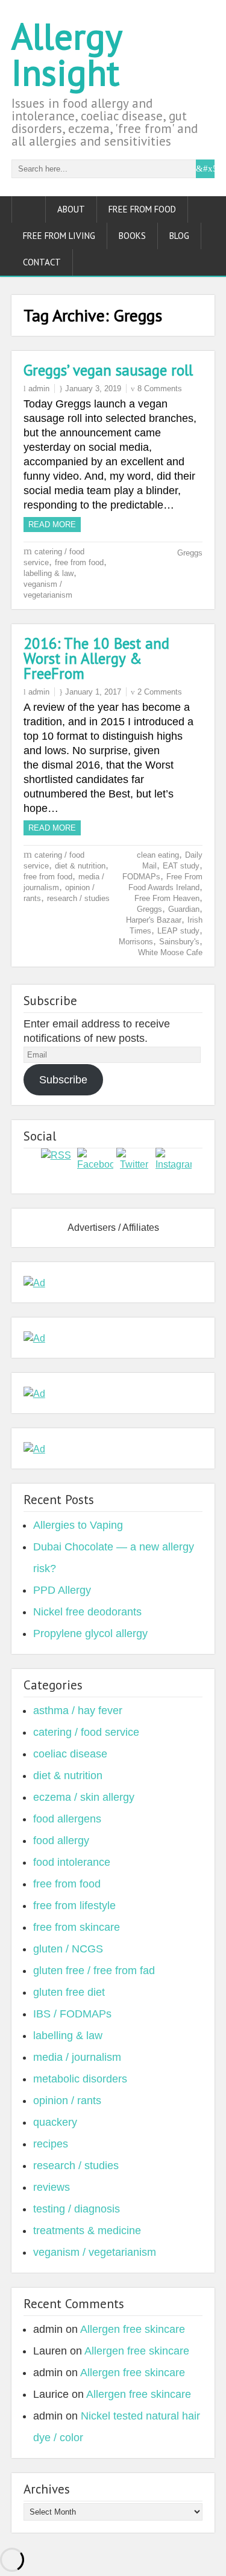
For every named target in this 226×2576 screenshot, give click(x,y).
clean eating (158, 855)
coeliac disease (70, 1754)
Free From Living (59, 236)
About (71, 209)
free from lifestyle (74, 1906)
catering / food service (86, 1732)
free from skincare (77, 1927)
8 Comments (160, 389)
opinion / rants (67, 2101)
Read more (52, 525)
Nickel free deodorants (87, 1612)
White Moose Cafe (170, 952)
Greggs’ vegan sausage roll (108, 370)
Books (132, 236)
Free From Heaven (167, 898)
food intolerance (72, 1862)
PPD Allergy (62, 1590)
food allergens (67, 1819)
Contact (42, 262)
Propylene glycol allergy (90, 1633)
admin (39, 389)
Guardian (184, 909)
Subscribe (63, 1080)
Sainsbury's (179, 942)
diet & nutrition (80, 866)
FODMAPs (141, 877)
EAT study (181, 866)
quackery (55, 2122)
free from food (79, 562)
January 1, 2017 (93, 692)
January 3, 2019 (93, 389)
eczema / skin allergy (84, 1797)
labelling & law (49, 573)
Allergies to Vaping (78, 1525)
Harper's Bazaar (154, 920)
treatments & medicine (87, 2231)
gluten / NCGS (68, 1949)
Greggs (190, 553)
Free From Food (142, 209)
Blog (179, 236)
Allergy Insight (66, 54)
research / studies (78, 898)
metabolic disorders (80, 2079)
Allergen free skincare (133, 2329)
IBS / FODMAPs (72, 2014)
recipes (51, 2144)
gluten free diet (69, 1992)
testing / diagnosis (77, 2209)
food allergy (61, 1841)
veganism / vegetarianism (95, 2252)
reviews (52, 2187)
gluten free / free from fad (94, 1971)
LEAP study (178, 931)
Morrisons (136, 942)
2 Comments (160, 692)
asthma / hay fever (78, 1711)
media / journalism (77, 2057)
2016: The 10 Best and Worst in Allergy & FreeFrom (96, 658)
